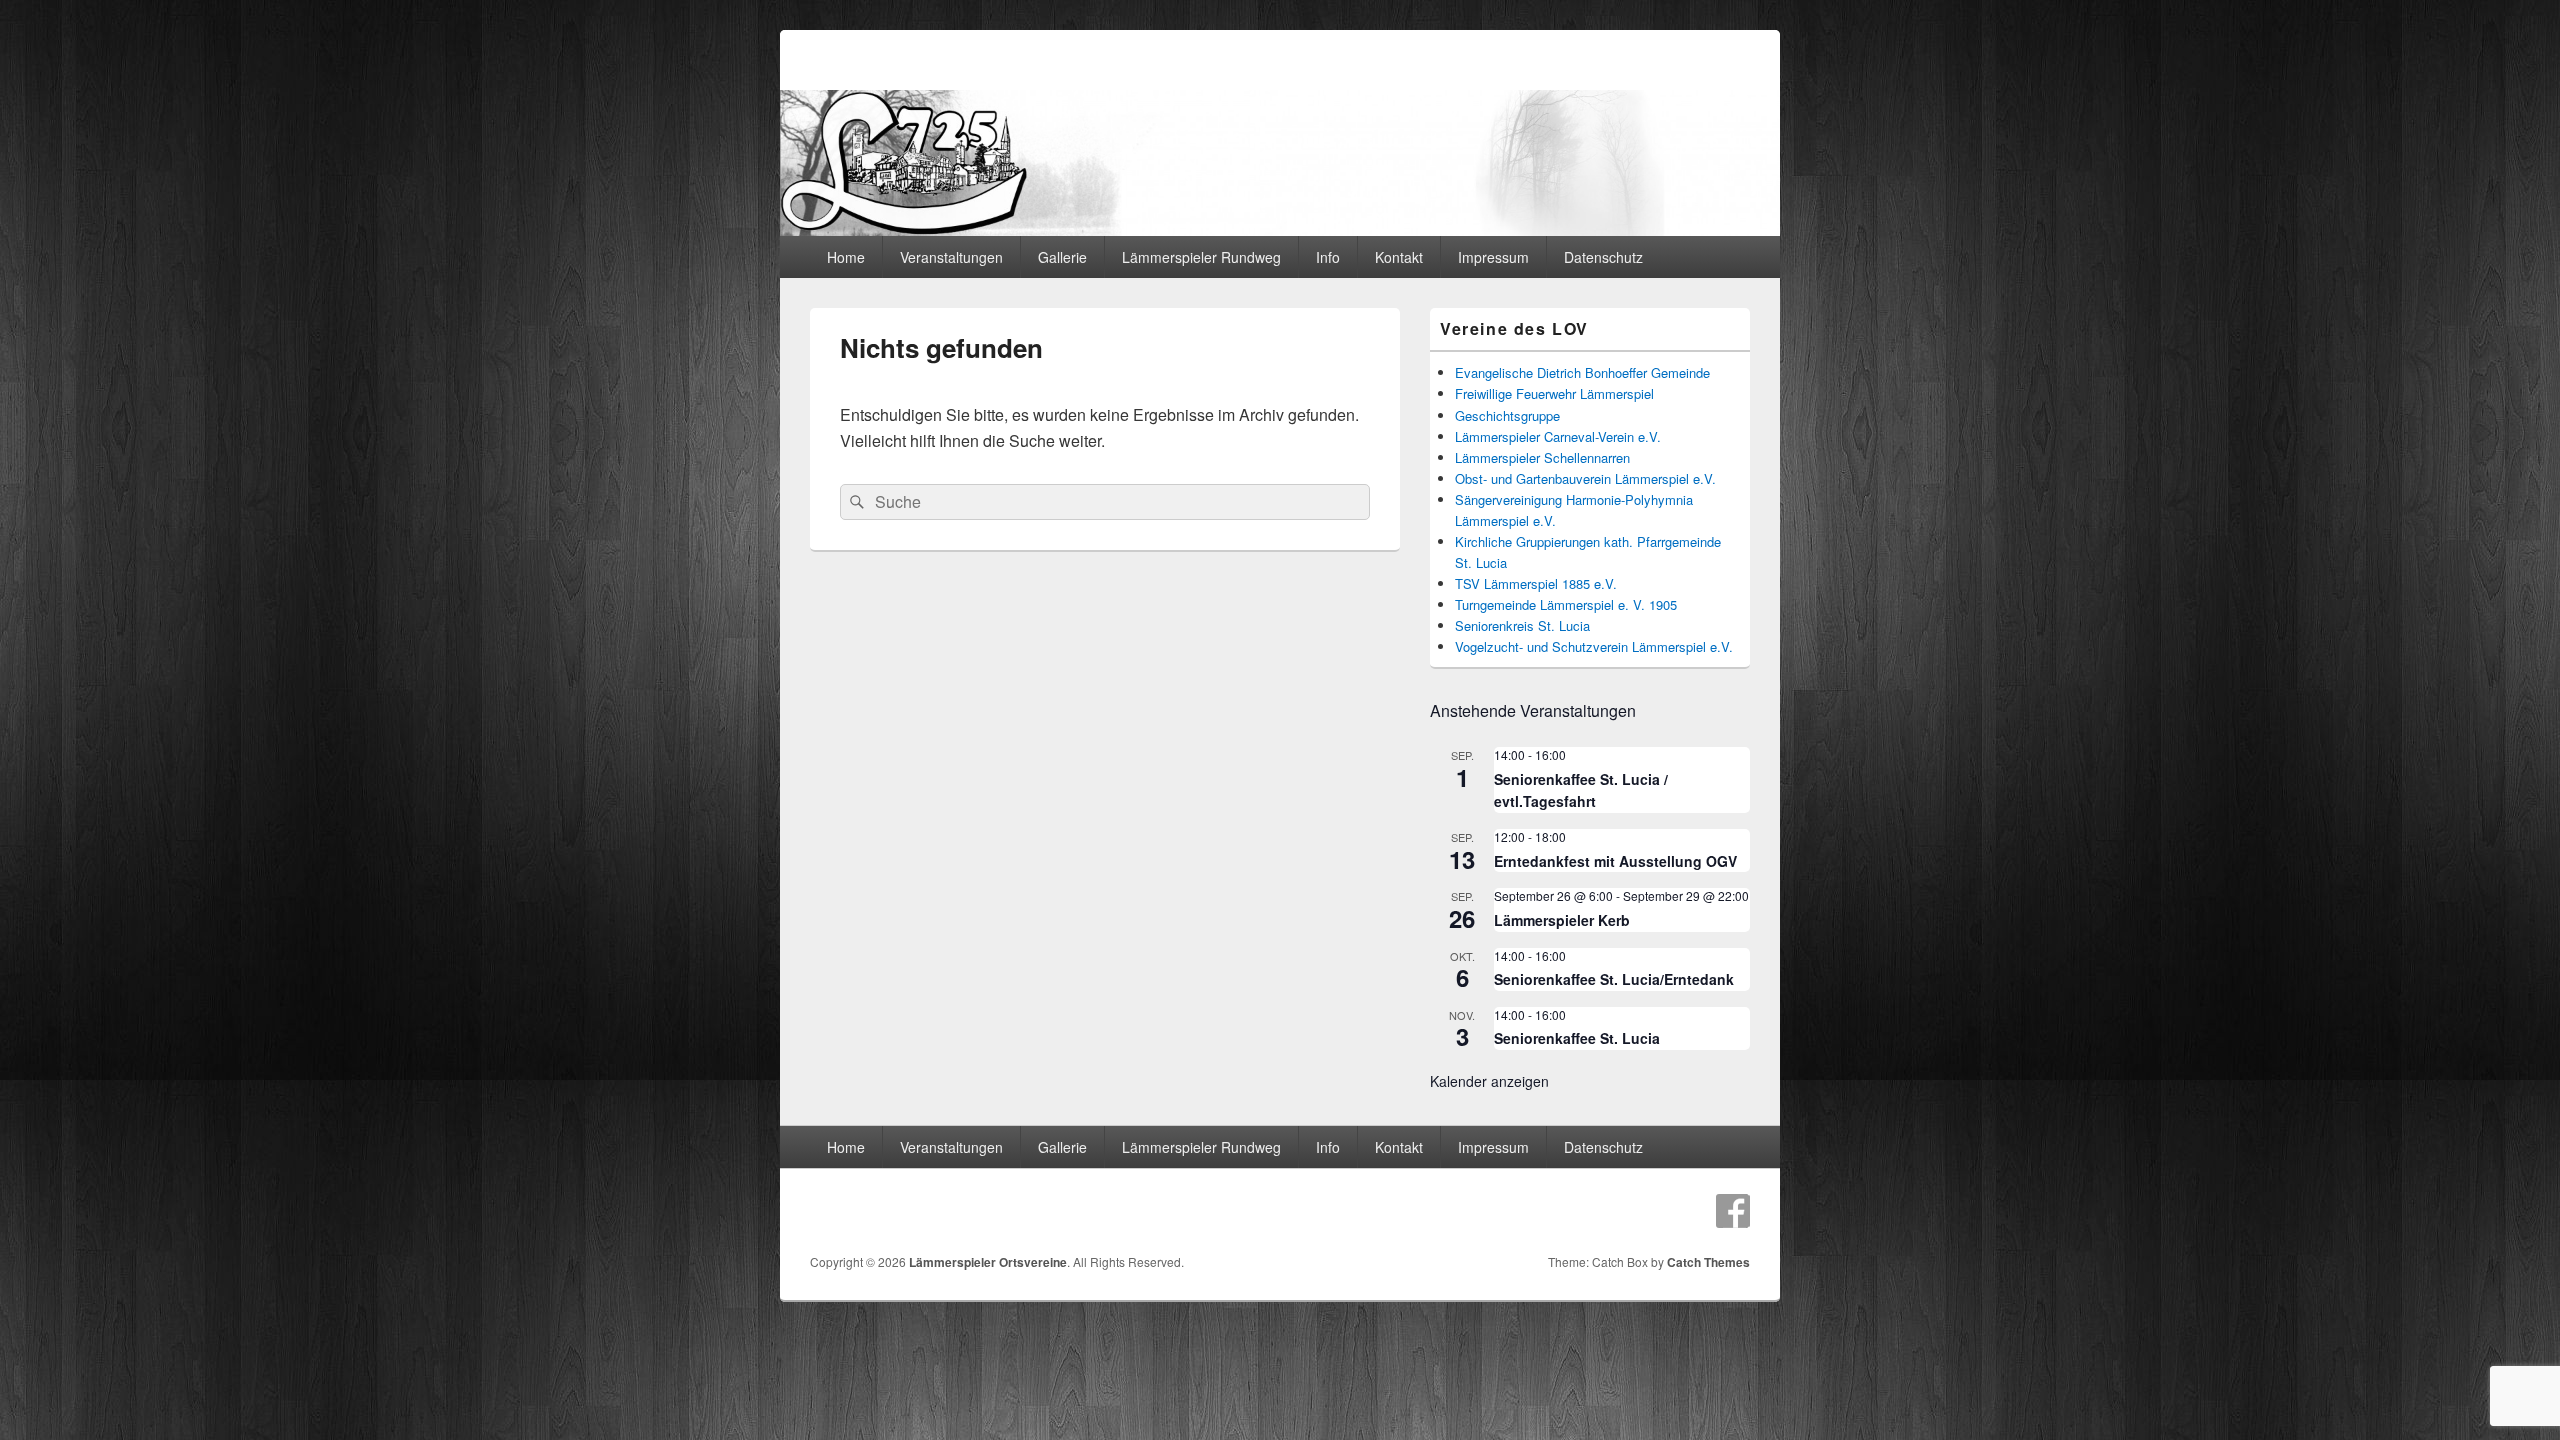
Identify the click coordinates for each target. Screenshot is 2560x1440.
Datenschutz (1603, 257)
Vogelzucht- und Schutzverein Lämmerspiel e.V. (1594, 646)
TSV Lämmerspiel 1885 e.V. (1536, 583)
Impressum (1493, 257)
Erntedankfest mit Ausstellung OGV (1615, 861)
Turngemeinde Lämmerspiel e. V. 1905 (1566, 604)
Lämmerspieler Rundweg (1201, 257)
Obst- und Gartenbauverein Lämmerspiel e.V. (1585, 478)
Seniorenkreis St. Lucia (1522, 625)
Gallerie (1062, 257)
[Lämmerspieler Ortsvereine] (1280, 229)
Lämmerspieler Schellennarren (1542, 457)
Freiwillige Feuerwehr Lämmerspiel (1554, 393)
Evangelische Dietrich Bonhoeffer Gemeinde (1582, 372)
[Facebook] (1733, 1211)
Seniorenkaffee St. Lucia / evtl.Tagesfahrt (1581, 790)
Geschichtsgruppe (1507, 415)
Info (1328, 257)
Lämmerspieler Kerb (1562, 920)
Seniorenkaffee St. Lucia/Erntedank (1614, 979)
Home (846, 257)
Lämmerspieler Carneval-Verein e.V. (1558, 436)
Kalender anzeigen (1489, 1081)
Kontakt (1399, 257)
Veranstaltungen (951, 257)
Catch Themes (1708, 1262)
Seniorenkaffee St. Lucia (1577, 1038)
